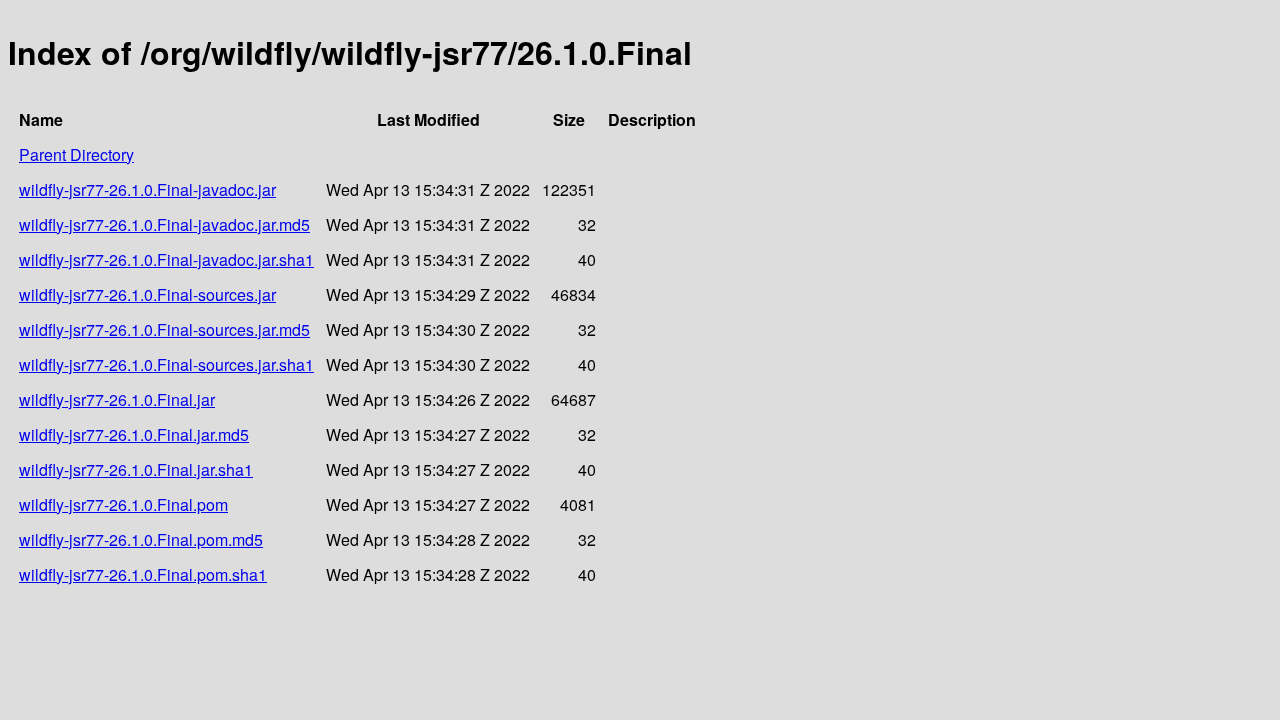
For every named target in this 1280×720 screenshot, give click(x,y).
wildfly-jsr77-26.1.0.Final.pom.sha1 (143, 574)
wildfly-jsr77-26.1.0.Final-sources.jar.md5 (164, 329)
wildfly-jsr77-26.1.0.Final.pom (123, 504)
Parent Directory (76, 154)
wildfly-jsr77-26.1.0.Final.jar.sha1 (136, 469)
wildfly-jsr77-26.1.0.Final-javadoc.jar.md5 (164, 224)
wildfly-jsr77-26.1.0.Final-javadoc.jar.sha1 (166, 259)
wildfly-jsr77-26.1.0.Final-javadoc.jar (147, 189)
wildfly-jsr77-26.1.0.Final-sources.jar (147, 294)
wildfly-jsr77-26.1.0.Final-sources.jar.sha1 (166, 364)
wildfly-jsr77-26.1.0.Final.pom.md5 (141, 539)
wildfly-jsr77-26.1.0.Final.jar (117, 399)
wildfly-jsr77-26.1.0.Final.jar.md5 (134, 434)
